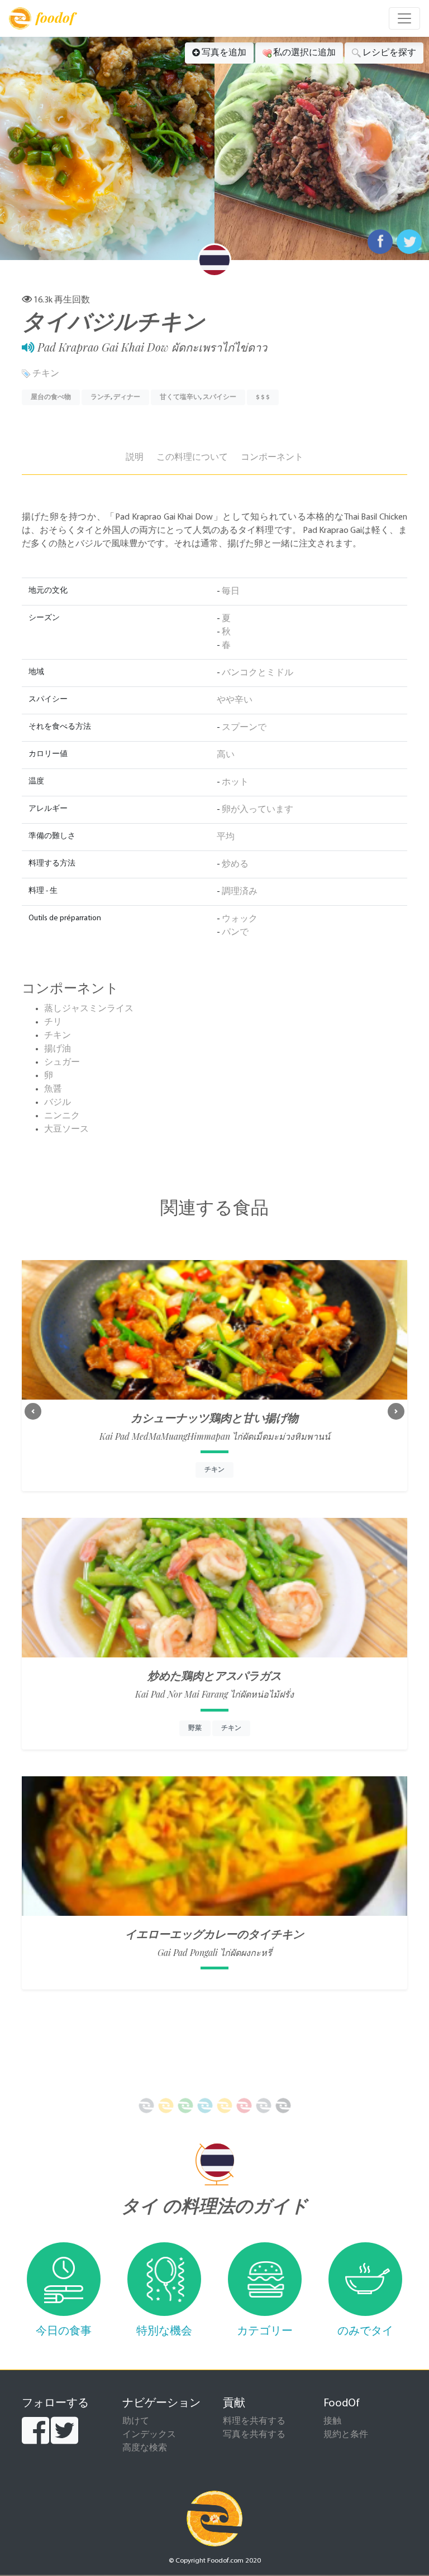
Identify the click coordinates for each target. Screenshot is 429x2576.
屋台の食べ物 (51, 397)
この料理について (192, 458)
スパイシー (220, 397)
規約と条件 (346, 2435)
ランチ (101, 397)
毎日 (231, 592)
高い (226, 755)
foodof (55, 17)
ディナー (127, 397)
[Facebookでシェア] (380, 242)
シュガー (62, 1063)
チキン (46, 374)
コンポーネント (272, 458)
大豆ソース (66, 1130)
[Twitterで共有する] (409, 242)
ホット (235, 782)
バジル (58, 1103)
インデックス (149, 2435)
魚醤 (53, 1089)
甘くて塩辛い (180, 397)
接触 (332, 2421)
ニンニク (62, 1116)
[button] (33, 1411)
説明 (135, 458)
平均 (226, 837)
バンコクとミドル (258, 673)
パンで (235, 933)
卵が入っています (258, 810)
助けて (136, 2421)
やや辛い (235, 700)
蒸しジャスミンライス (89, 1009)
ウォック (240, 919)
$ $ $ (263, 397)
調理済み (240, 892)
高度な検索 (145, 2448)
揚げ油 (58, 1049)
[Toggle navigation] (404, 18)
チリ (53, 1022)
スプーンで (244, 728)
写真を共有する (254, 2435)
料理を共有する (254, 2421)
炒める (235, 864)
